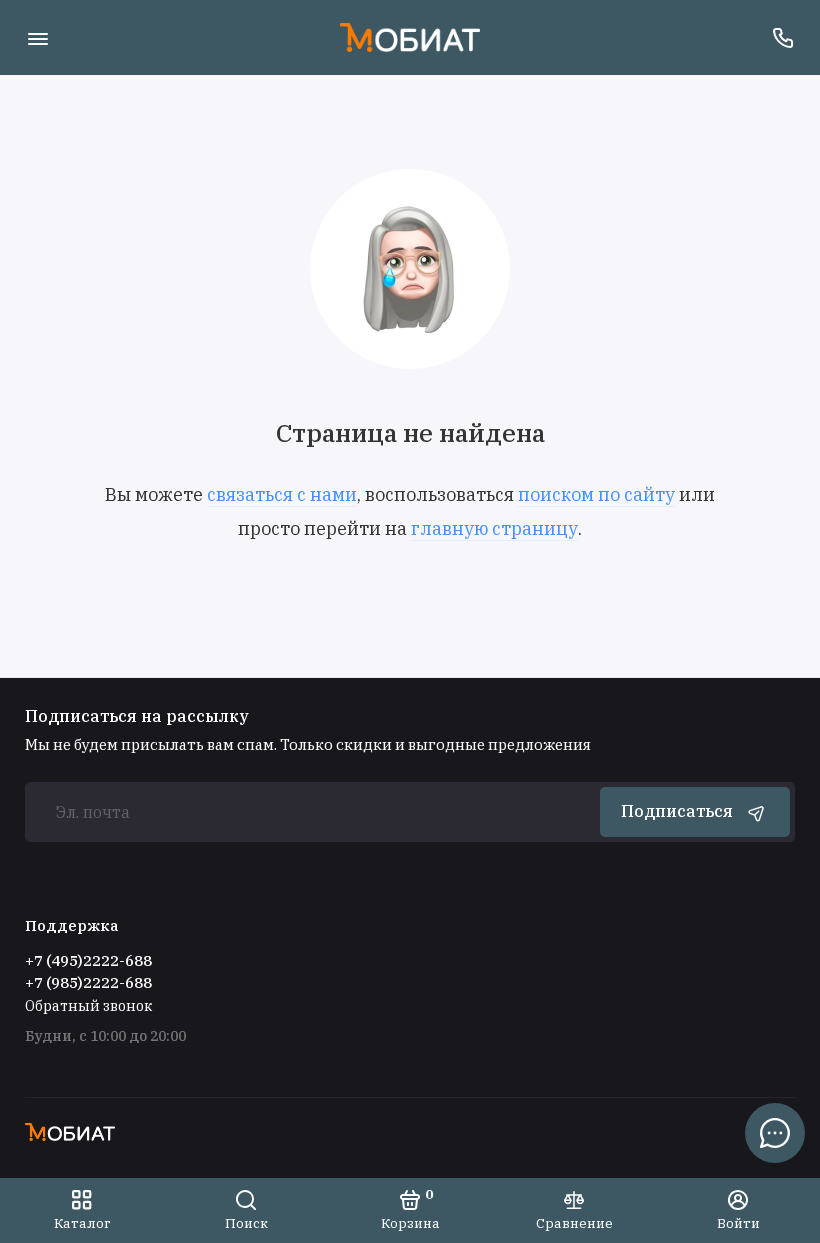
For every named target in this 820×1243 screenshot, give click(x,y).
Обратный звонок (88, 1006)
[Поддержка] (782, 37)
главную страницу (494, 528)
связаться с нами (282, 494)
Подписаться (677, 811)
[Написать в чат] (775, 1133)
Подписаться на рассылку (137, 716)
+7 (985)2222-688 (88, 982)
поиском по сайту (596, 494)
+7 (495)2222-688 (88, 960)
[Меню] (37, 37)
